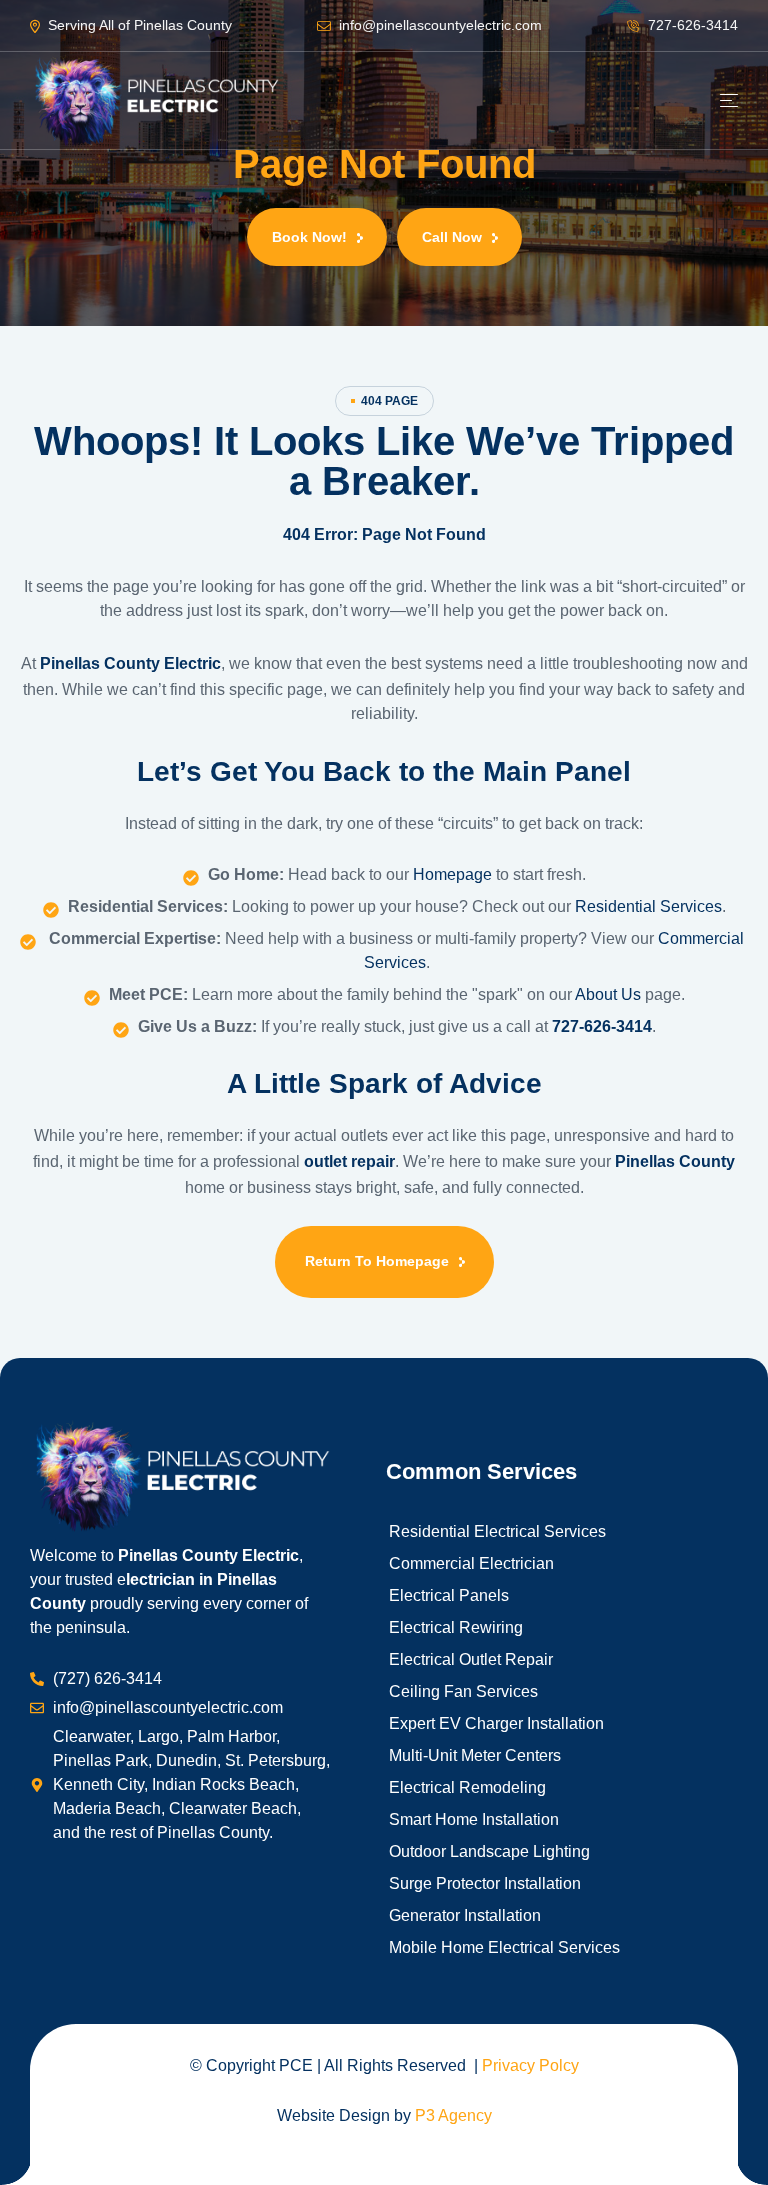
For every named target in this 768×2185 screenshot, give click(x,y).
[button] (317, 237)
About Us (608, 994)
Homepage (454, 874)
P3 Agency (453, 2115)
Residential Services (648, 906)
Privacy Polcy (530, 2065)
